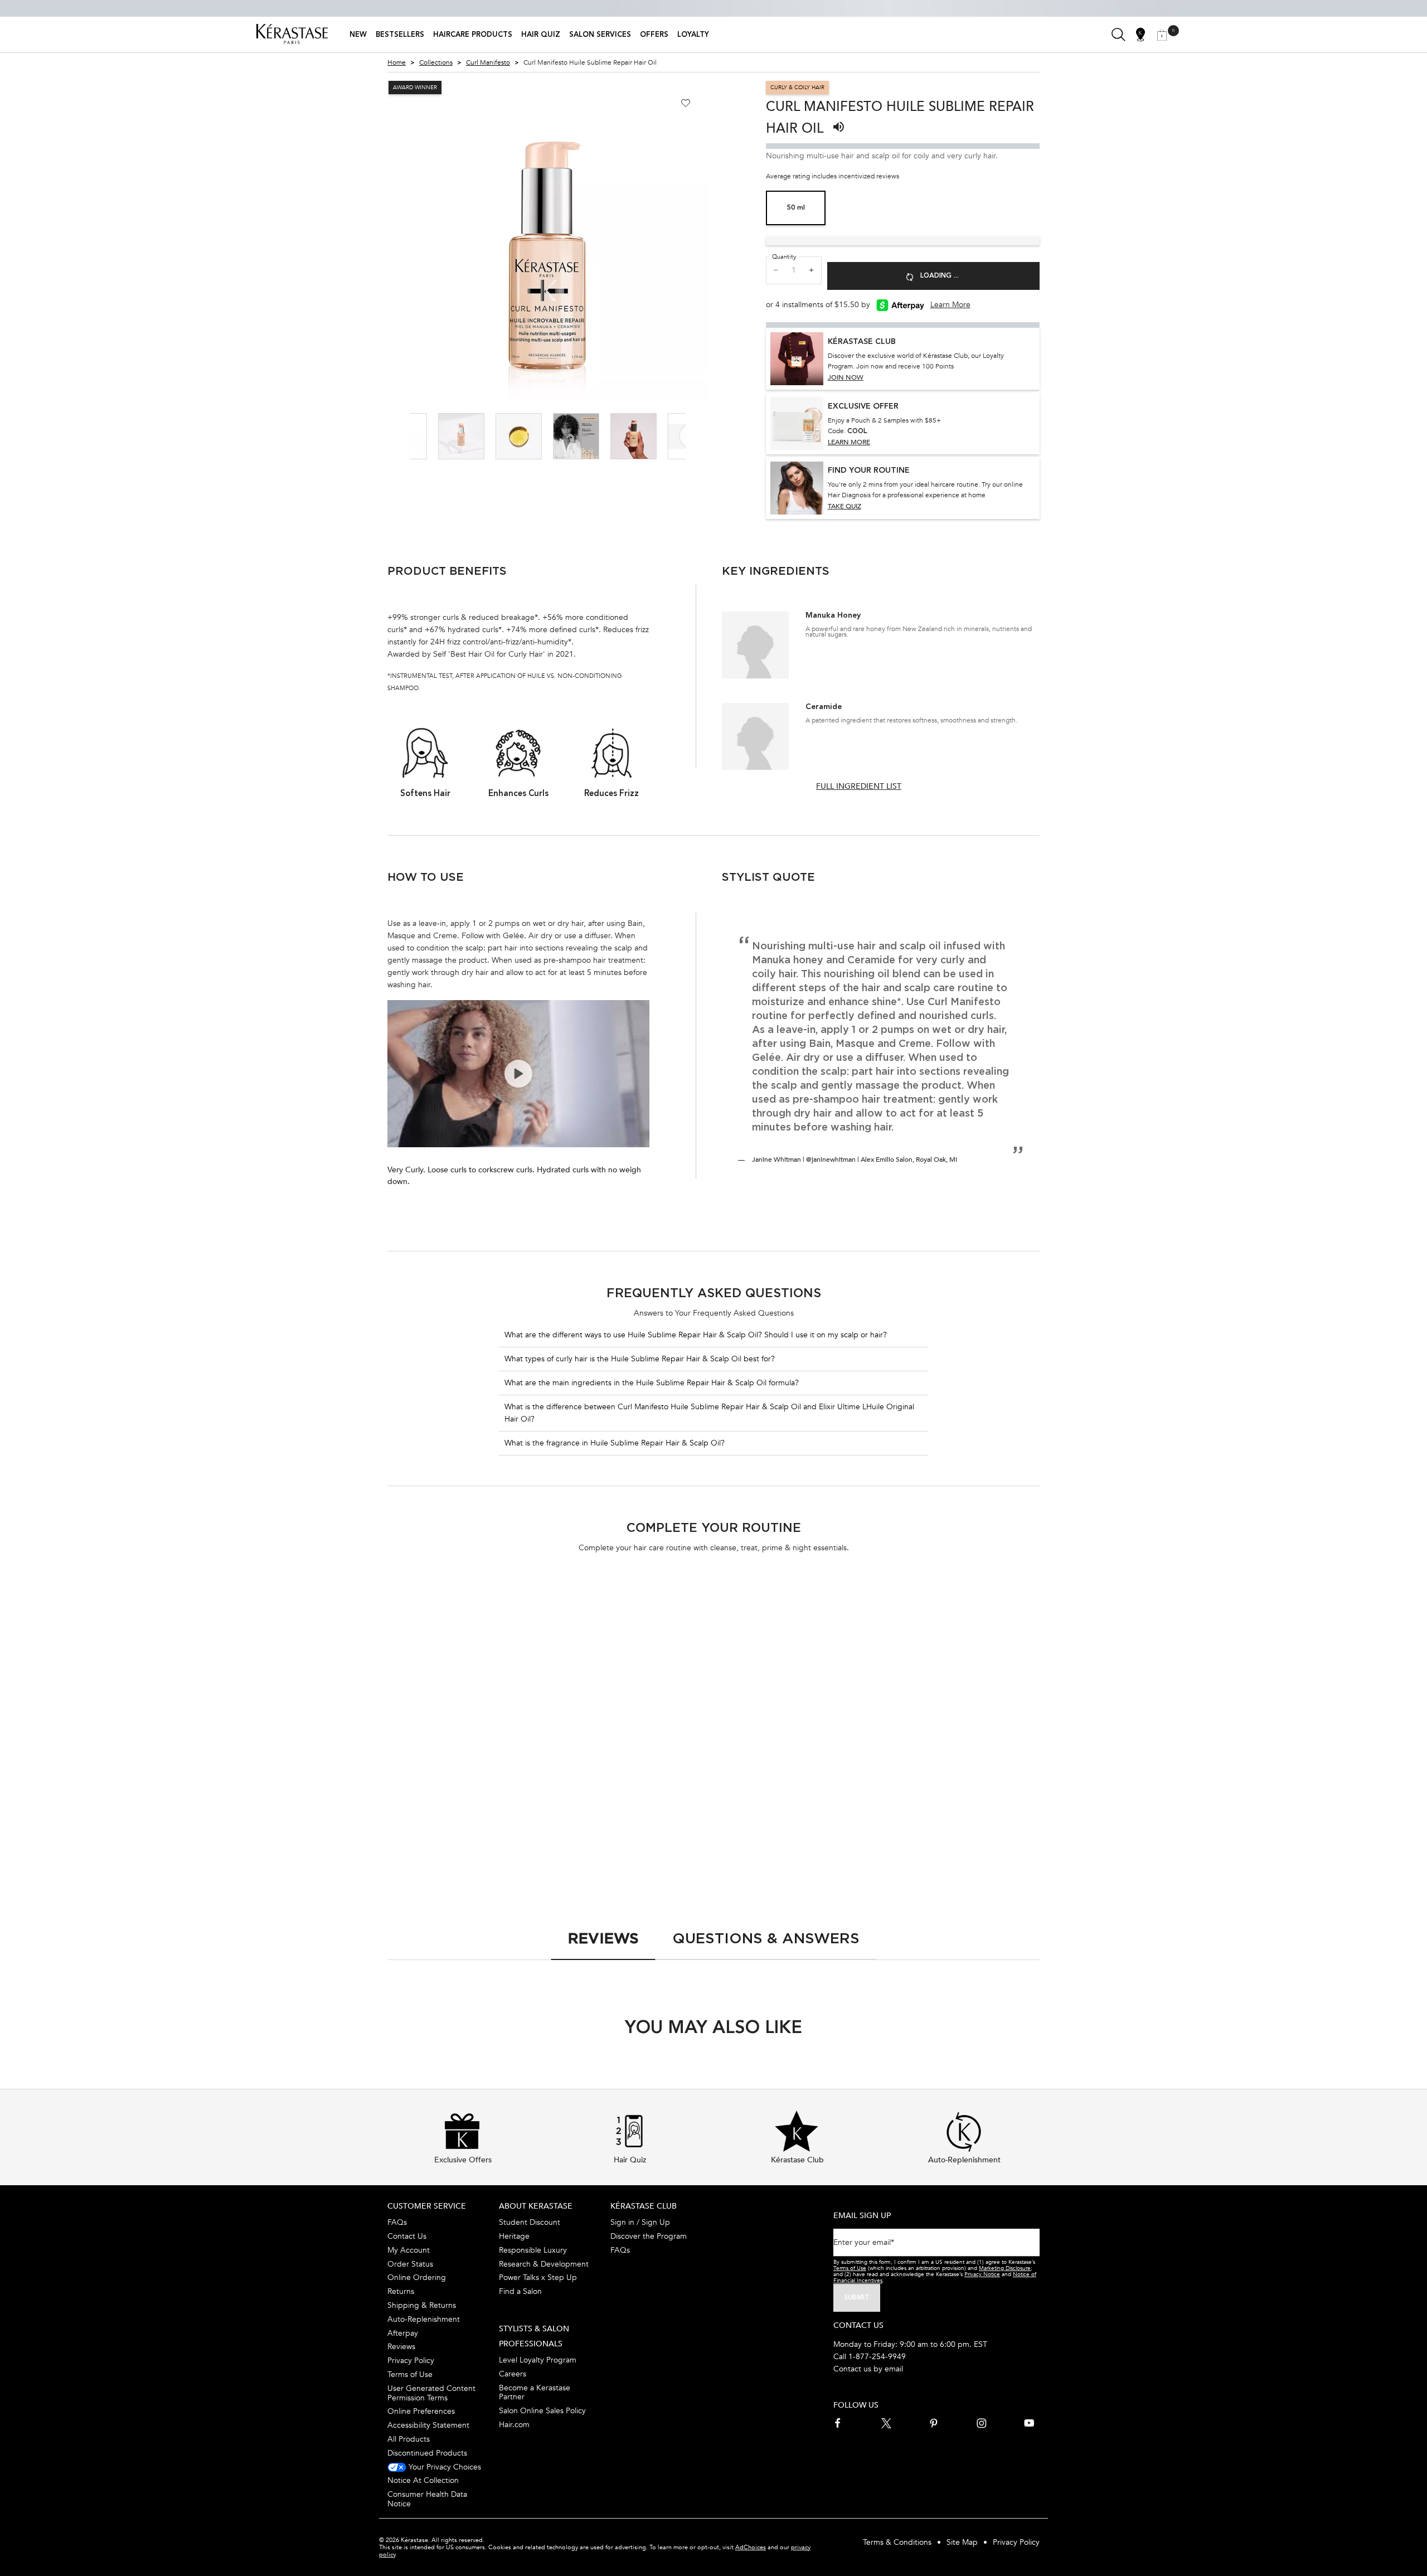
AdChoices (751, 2547)
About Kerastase (536, 2206)
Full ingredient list (859, 786)
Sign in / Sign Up (640, 2222)
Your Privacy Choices (444, 2467)
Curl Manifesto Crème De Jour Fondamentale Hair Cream (789, 1775)
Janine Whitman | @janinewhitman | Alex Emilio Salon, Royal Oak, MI (855, 1160)
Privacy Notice (982, 2274)
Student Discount (530, 2222)
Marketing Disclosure (1005, 2268)
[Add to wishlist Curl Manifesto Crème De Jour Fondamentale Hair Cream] (861, 1605)
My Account (409, 2250)
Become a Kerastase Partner (535, 2393)
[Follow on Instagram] (982, 2423)
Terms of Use (410, 2374)
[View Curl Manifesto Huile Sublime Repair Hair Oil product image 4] (576, 436)
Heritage (514, 2236)
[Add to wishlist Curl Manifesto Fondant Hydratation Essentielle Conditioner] (529, 1605)
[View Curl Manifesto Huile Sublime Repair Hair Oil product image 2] (461, 436)
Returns (401, 2291)
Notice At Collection (423, 2480)
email (894, 2369)
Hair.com (514, 2425)
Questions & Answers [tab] (766, 1938)
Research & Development (544, 2264)
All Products (409, 2439)
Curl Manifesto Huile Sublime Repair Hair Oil (621, 1775)
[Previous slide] (378, 241)
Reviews (401, 2347)
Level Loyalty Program (538, 2360)
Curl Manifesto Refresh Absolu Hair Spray (957, 1775)
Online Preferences (421, 2411)
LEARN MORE (849, 442)
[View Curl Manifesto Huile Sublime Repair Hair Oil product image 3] (519, 436)
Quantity (784, 257)
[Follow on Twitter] (886, 2423)
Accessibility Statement (428, 2425)
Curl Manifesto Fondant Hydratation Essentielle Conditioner (446, 1776)
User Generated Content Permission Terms (431, 2393)
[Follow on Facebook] (838, 2423)
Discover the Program (649, 2236)
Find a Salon (520, 2291)
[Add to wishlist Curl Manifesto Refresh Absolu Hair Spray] (1027, 1605)
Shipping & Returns (422, 2305)
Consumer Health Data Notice (427, 2499)
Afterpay (403, 2333)
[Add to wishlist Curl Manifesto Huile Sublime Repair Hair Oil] (686, 103)
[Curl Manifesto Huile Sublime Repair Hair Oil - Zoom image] (548, 241)
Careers (513, 2374)
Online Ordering (417, 2277)
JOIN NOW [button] (846, 377)
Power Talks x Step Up (538, 2277)
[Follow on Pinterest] (934, 2423)
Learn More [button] (950, 305)
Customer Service (427, 2206)
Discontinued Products (427, 2453)
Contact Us (407, 2236)
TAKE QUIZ (844, 506)
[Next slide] (717, 241)
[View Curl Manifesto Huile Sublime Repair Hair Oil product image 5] (634, 436)
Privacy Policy (411, 2361)
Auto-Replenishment (424, 2319)
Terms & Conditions (897, 2542)
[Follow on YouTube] (1029, 2423)
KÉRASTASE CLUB (644, 2206)
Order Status (410, 2264)
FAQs (397, 2222)
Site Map (962, 2542)
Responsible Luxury (533, 2250)
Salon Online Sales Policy (542, 2411)
